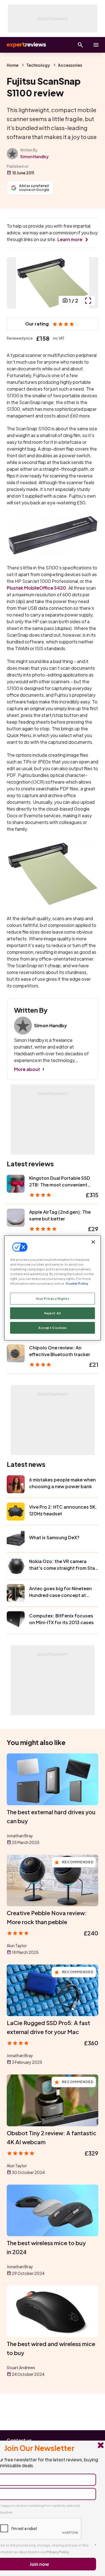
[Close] (93, 1242)
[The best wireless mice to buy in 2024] (53, 2210)
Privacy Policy (58, 2552)
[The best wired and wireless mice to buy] (53, 2311)
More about (27, 1069)
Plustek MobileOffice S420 (36, 588)
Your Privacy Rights (53, 1299)
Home (13, 65)
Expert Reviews (26, 45)
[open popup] (88, 301)
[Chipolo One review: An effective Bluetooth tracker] (16, 1353)
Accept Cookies (53, 1328)
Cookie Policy (77, 1283)
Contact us (19, 2440)
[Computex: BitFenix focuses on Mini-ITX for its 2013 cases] (16, 1620)
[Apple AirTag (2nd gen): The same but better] (16, 1218)
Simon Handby (34, 156)
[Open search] (80, 45)
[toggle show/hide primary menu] (96, 45)
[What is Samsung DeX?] (16, 1539)
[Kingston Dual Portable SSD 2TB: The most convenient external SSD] (16, 1184)
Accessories (70, 65)
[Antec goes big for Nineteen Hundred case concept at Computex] (16, 1593)
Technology (38, 65)
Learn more (70, 239)
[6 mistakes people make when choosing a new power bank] (16, 1484)
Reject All (53, 1313)
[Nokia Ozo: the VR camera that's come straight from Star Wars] (16, 1566)
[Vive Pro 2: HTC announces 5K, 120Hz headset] (16, 1511)
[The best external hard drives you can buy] (53, 1779)
